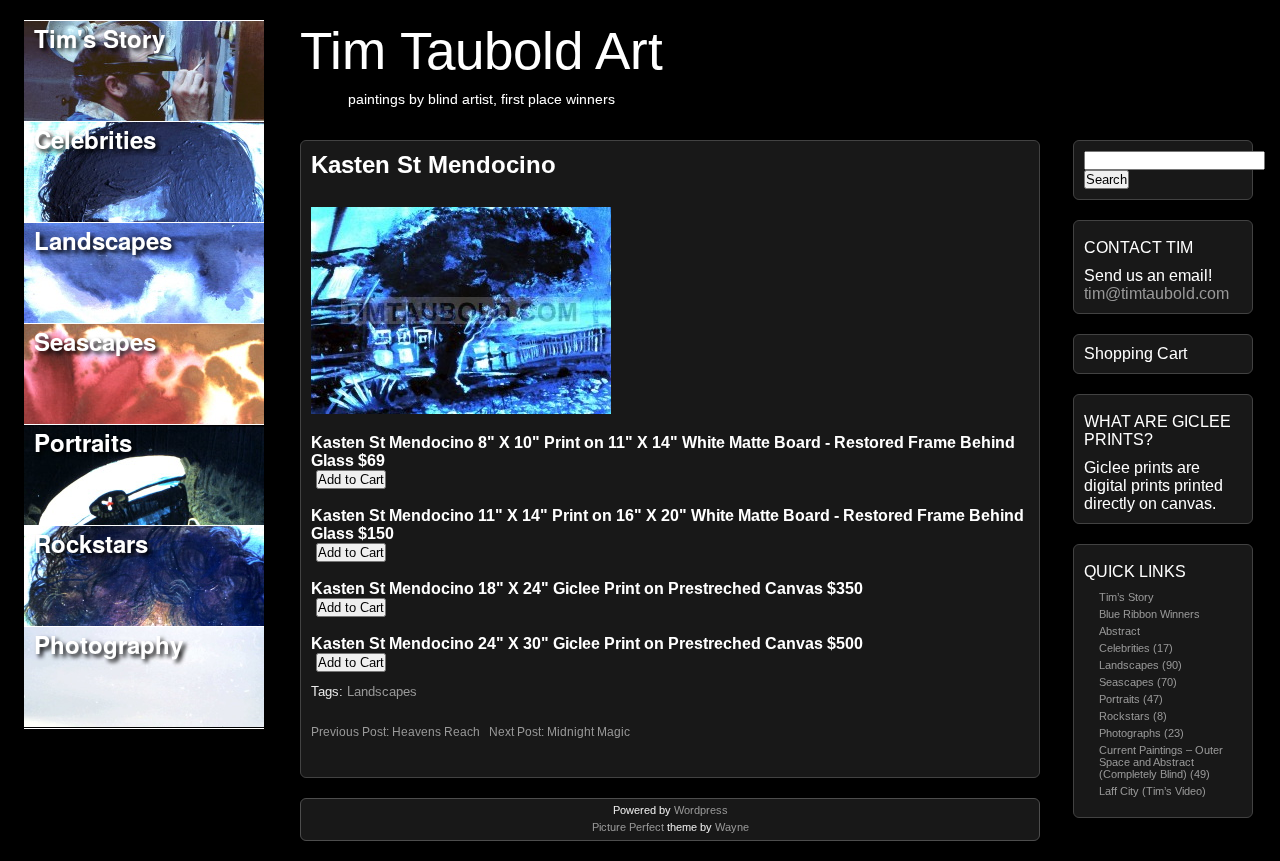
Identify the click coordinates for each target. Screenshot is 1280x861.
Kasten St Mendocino (433, 164)
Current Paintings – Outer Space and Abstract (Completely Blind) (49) (1161, 762)
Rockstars (91, 543)
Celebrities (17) (1136, 648)
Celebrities (95, 139)
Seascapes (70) (1138, 682)
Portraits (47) (1131, 699)
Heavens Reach (436, 732)
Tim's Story (99, 38)
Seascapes (95, 341)
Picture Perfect (628, 827)
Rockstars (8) (1133, 716)
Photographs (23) (1141, 733)
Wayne (732, 827)
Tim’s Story (1126, 597)
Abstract (1119, 631)
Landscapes (103, 240)
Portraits (83, 442)
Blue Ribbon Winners (1149, 614)
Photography (108, 644)
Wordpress (701, 810)
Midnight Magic (588, 732)
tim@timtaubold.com (1156, 293)
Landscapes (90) (1140, 665)
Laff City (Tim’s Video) (1152, 791)
